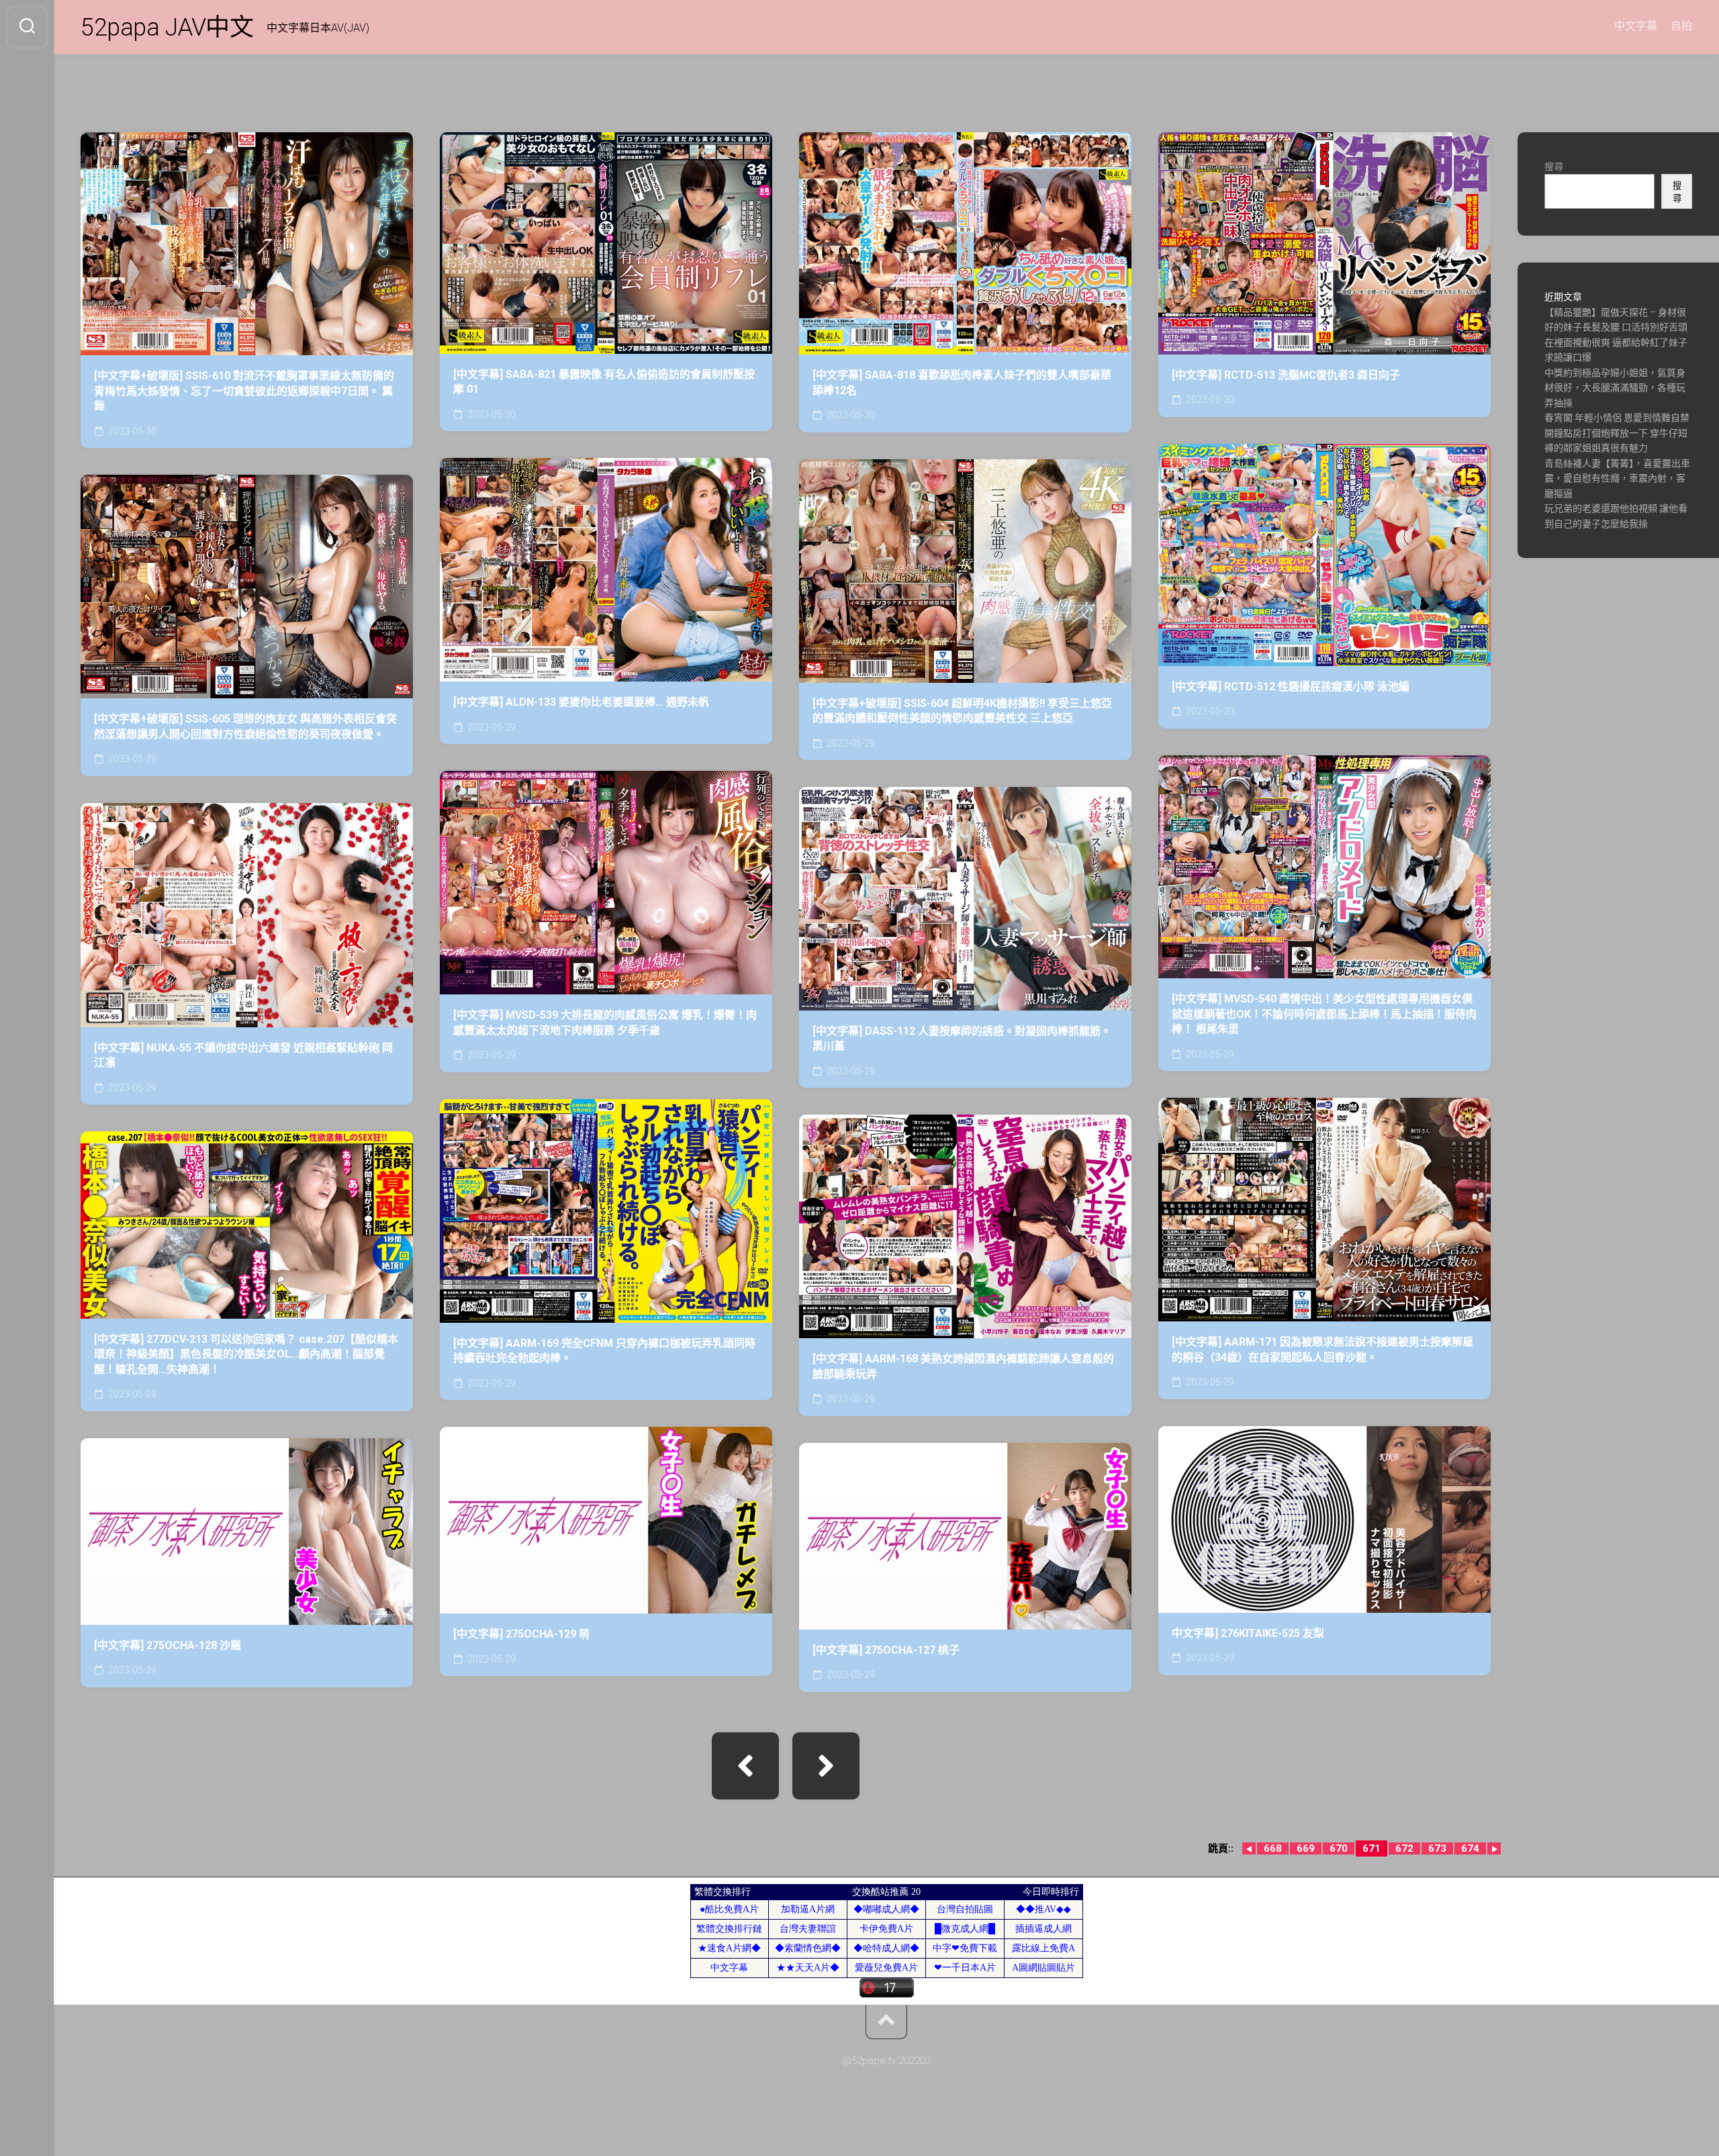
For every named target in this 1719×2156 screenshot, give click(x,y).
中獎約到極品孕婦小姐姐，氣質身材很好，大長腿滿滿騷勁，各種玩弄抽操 (1615, 388)
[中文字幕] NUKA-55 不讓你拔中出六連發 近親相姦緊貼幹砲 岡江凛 (243, 1056)
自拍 (1681, 26)
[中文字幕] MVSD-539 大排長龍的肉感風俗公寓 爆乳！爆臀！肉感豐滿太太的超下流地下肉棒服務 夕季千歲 (605, 1023)
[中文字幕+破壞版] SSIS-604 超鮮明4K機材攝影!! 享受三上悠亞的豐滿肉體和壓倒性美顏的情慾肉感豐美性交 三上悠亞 (962, 711)
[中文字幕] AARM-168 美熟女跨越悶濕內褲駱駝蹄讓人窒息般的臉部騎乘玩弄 (963, 1366)
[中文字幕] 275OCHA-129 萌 (521, 1634)
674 (1470, 1848)
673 (1437, 1848)
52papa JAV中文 (167, 28)
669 (1306, 1848)
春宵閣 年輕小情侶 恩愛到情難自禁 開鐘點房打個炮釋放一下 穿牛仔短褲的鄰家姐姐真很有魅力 (1617, 433)
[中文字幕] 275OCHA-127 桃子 (886, 1650)
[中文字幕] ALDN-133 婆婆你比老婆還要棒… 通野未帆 (581, 702)
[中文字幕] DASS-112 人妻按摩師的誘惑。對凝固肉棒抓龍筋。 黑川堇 (962, 1039)
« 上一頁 (745, 1766)
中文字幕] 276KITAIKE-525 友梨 (1248, 1633)
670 (1339, 1848)
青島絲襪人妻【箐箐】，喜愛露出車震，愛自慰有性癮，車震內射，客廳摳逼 (1617, 478)
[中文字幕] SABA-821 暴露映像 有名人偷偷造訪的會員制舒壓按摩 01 (604, 382)
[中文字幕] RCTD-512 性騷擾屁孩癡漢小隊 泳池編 (1291, 687)
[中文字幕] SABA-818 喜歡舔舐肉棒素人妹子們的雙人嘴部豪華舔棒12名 (962, 383)
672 (1404, 1848)
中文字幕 (1636, 26)
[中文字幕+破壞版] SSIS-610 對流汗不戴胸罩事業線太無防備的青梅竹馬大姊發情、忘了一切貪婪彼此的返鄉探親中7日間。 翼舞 (244, 391)
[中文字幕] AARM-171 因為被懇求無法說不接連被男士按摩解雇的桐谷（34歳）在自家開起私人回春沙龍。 (1322, 1350)
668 (1273, 1848)
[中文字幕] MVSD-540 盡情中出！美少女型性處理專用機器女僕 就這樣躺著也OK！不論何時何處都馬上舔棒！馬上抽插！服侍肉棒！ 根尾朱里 (1324, 1014)
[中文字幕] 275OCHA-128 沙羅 (168, 1645)
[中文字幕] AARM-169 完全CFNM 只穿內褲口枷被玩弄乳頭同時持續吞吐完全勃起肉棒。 (604, 1351)
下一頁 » (826, 1766)
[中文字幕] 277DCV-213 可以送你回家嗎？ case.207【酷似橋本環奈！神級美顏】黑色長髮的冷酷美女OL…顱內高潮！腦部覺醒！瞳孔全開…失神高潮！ (246, 1354)
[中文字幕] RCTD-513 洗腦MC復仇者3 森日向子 (1286, 375)
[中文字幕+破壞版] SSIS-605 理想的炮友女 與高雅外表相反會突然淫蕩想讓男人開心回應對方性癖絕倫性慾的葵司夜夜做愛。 (245, 727)
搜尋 (1554, 167)
